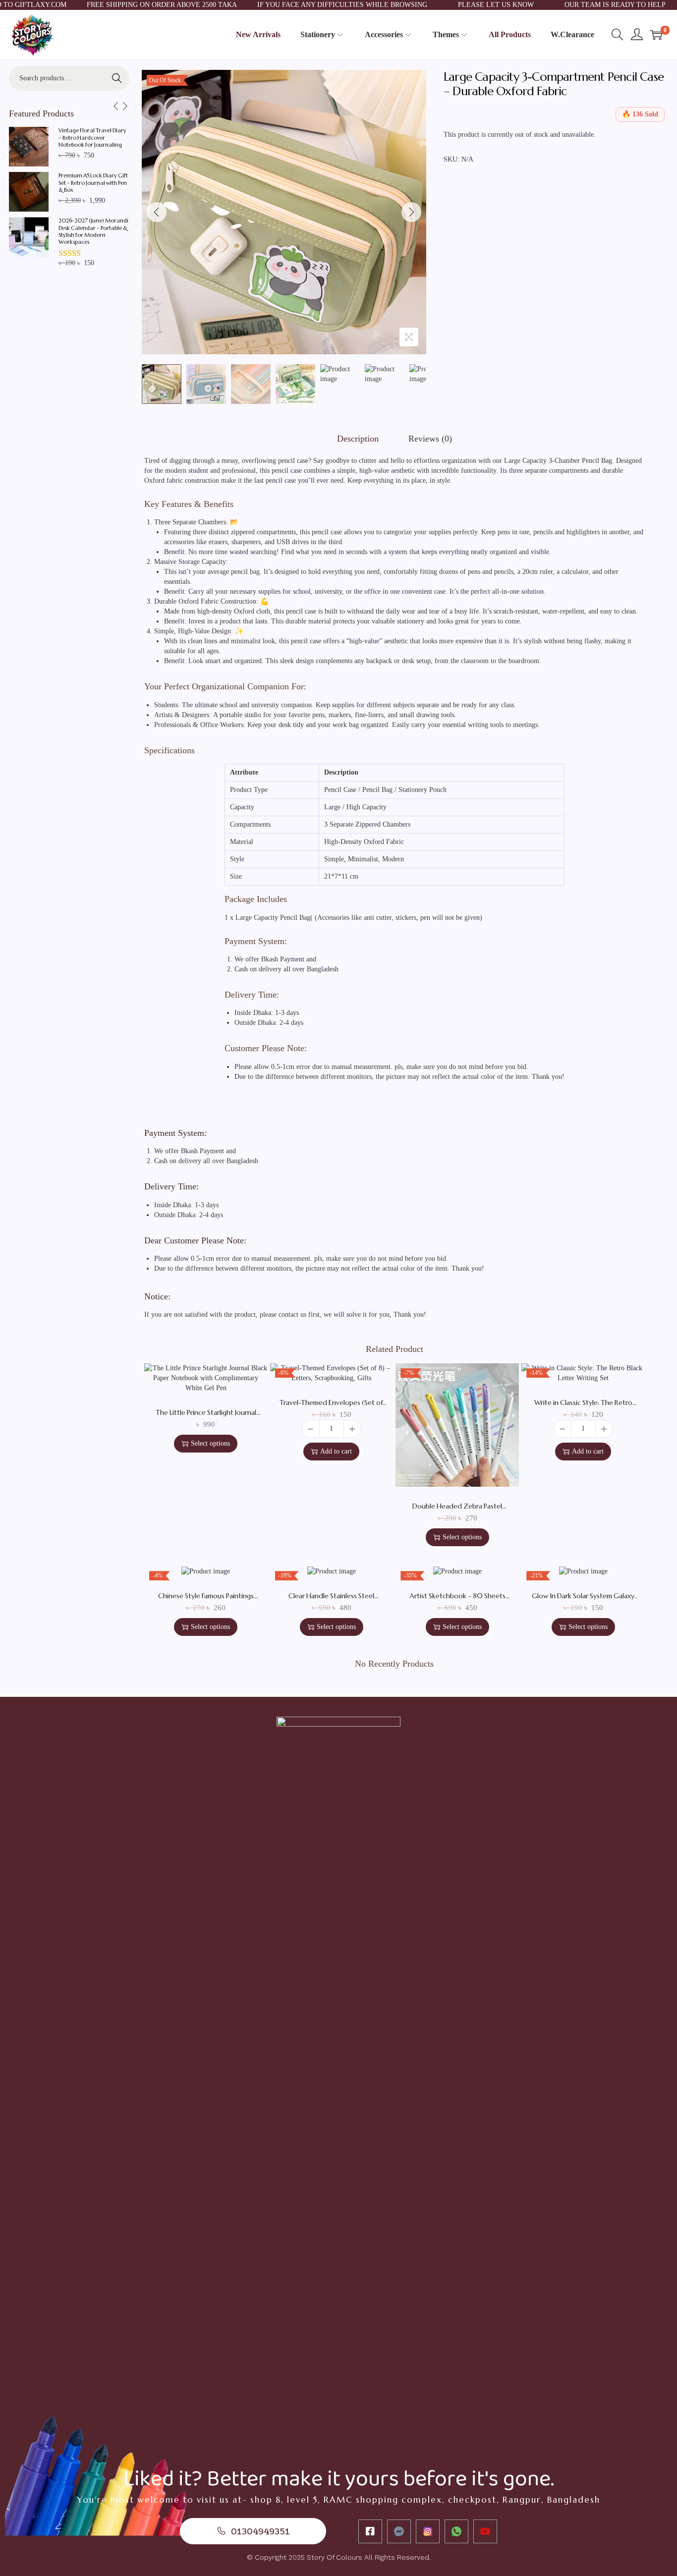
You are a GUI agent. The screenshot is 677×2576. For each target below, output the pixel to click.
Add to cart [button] (336, 1451)
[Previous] (157, 212)
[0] (656, 35)
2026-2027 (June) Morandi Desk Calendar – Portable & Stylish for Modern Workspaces (93, 231)
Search (117, 78)
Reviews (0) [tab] (430, 439)
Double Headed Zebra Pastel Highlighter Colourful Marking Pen (457, 1511)
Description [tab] (358, 439)
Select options (210, 1443)
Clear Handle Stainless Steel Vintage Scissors (331, 1600)
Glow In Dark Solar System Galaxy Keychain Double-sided (583, 1600)
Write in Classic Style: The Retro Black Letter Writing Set (583, 1407)
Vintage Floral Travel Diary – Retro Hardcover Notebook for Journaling (92, 138)
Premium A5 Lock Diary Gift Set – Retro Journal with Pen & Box (93, 183)
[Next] (411, 212)
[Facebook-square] (370, 2531)
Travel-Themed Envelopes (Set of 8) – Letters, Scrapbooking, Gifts (331, 1407)
